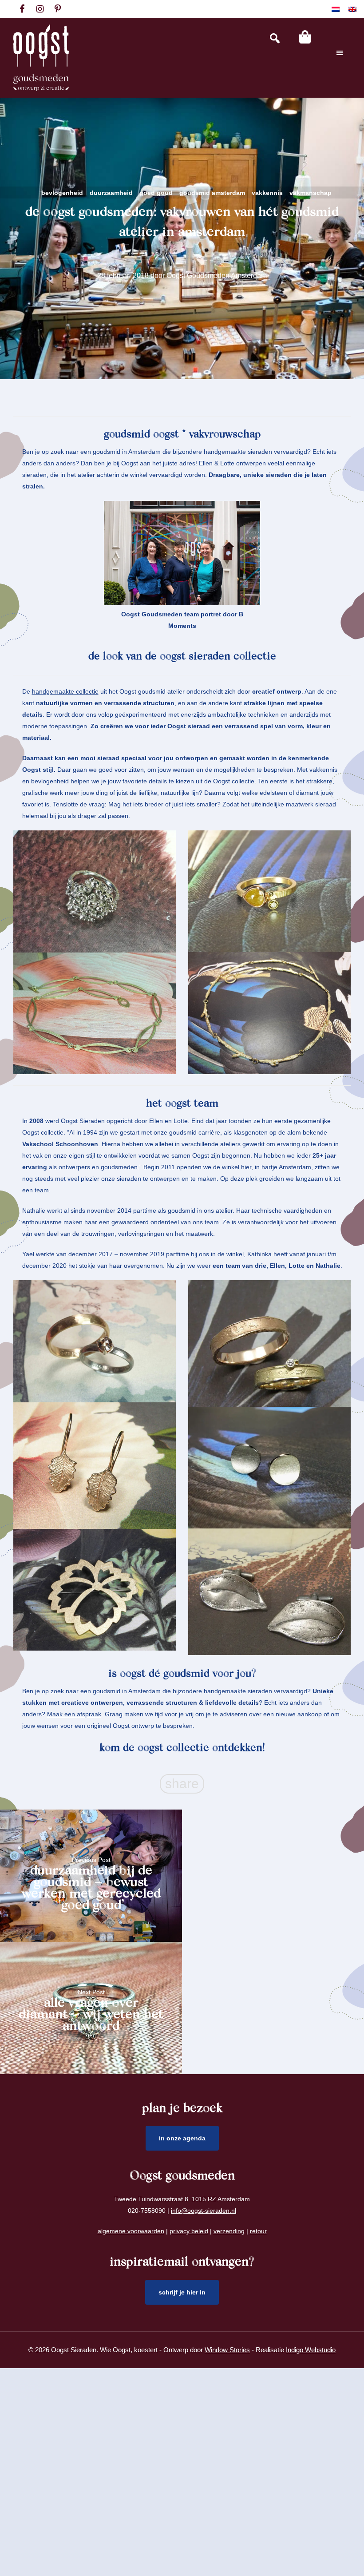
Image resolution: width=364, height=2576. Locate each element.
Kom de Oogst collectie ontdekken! (182, 1748)
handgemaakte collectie (65, 691)
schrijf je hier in (182, 2292)
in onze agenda (182, 2138)
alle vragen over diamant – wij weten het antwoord (91, 2014)
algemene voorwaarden (131, 2231)
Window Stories (227, 2350)
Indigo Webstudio (311, 2350)
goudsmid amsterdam (212, 193)
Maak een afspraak (74, 1714)
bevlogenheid (62, 193)
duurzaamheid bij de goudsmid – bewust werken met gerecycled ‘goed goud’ (91, 1881)
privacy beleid (189, 2231)
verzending (229, 2231)
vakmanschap (311, 193)
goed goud (156, 193)
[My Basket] (305, 37)
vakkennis (267, 193)
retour (258, 2231)
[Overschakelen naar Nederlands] (336, 9)
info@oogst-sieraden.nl (204, 2211)
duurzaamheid (111, 193)
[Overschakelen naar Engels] (352, 9)
